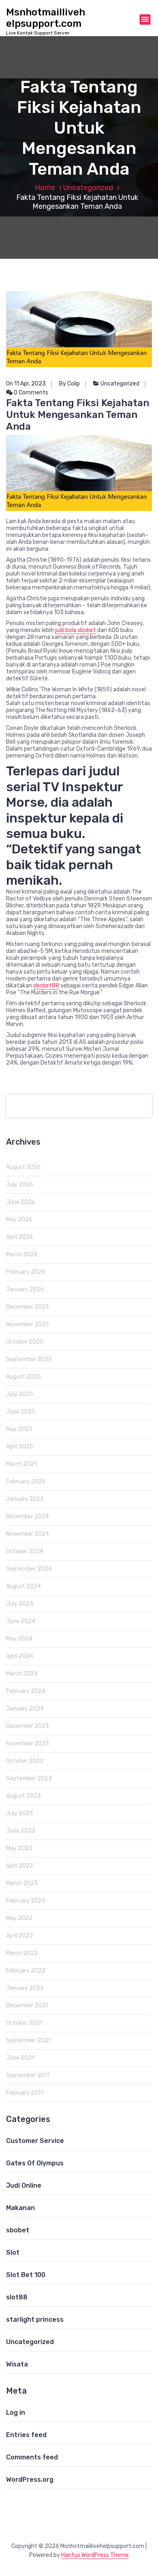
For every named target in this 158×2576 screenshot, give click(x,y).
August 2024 (23, 1586)
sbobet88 (46, 986)
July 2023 (20, 1813)
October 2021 (24, 2023)
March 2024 (22, 1674)
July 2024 (20, 1604)
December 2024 (28, 1516)
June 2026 (21, 1202)
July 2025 (20, 1394)
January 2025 (25, 1499)
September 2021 (28, 2040)
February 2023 (26, 1901)
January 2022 (25, 1988)
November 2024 (28, 1534)
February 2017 (25, 2093)
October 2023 (25, 1761)
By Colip (69, 384)
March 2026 (22, 1254)
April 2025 (20, 1447)
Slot (13, 2252)
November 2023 (28, 1744)
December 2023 (28, 1726)
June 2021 (20, 2058)
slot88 (17, 2297)
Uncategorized (88, 188)
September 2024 (29, 1569)
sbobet (18, 2230)
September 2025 (29, 1359)
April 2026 (20, 1237)
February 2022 (26, 1971)
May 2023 (19, 1848)
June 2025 (21, 1412)
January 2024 (25, 1709)
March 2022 (22, 1953)
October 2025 (25, 1342)
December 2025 (28, 1307)
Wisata (17, 2364)
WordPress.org (30, 2480)
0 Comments (30, 393)
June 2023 (21, 1831)
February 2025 (26, 1482)
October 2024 (25, 1551)
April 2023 (20, 1866)
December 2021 (27, 2006)
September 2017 (28, 2075)
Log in (16, 2413)
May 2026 (19, 1220)
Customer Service (35, 2141)
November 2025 (28, 1324)
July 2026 (20, 1185)
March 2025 (22, 1464)
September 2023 (29, 1778)
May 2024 (19, 1639)
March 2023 (22, 1883)
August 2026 (23, 1167)
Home (45, 188)
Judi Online (24, 2185)
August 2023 (23, 1796)
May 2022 (19, 1918)
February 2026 (26, 1272)
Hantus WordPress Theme (95, 2555)
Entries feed (26, 2435)
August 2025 (23, 1377)
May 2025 (19, 1429)
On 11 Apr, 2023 (26, 384)
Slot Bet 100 (26, 2275)
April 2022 (20, 1936)
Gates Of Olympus (35, 2163)
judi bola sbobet (76, 630)
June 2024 (21, 1621)
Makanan (20, 2208)
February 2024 (26, 1691)
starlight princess (35, 2319)
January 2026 (25, 1289)
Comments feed (32, 2457)
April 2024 (20, 1656)
